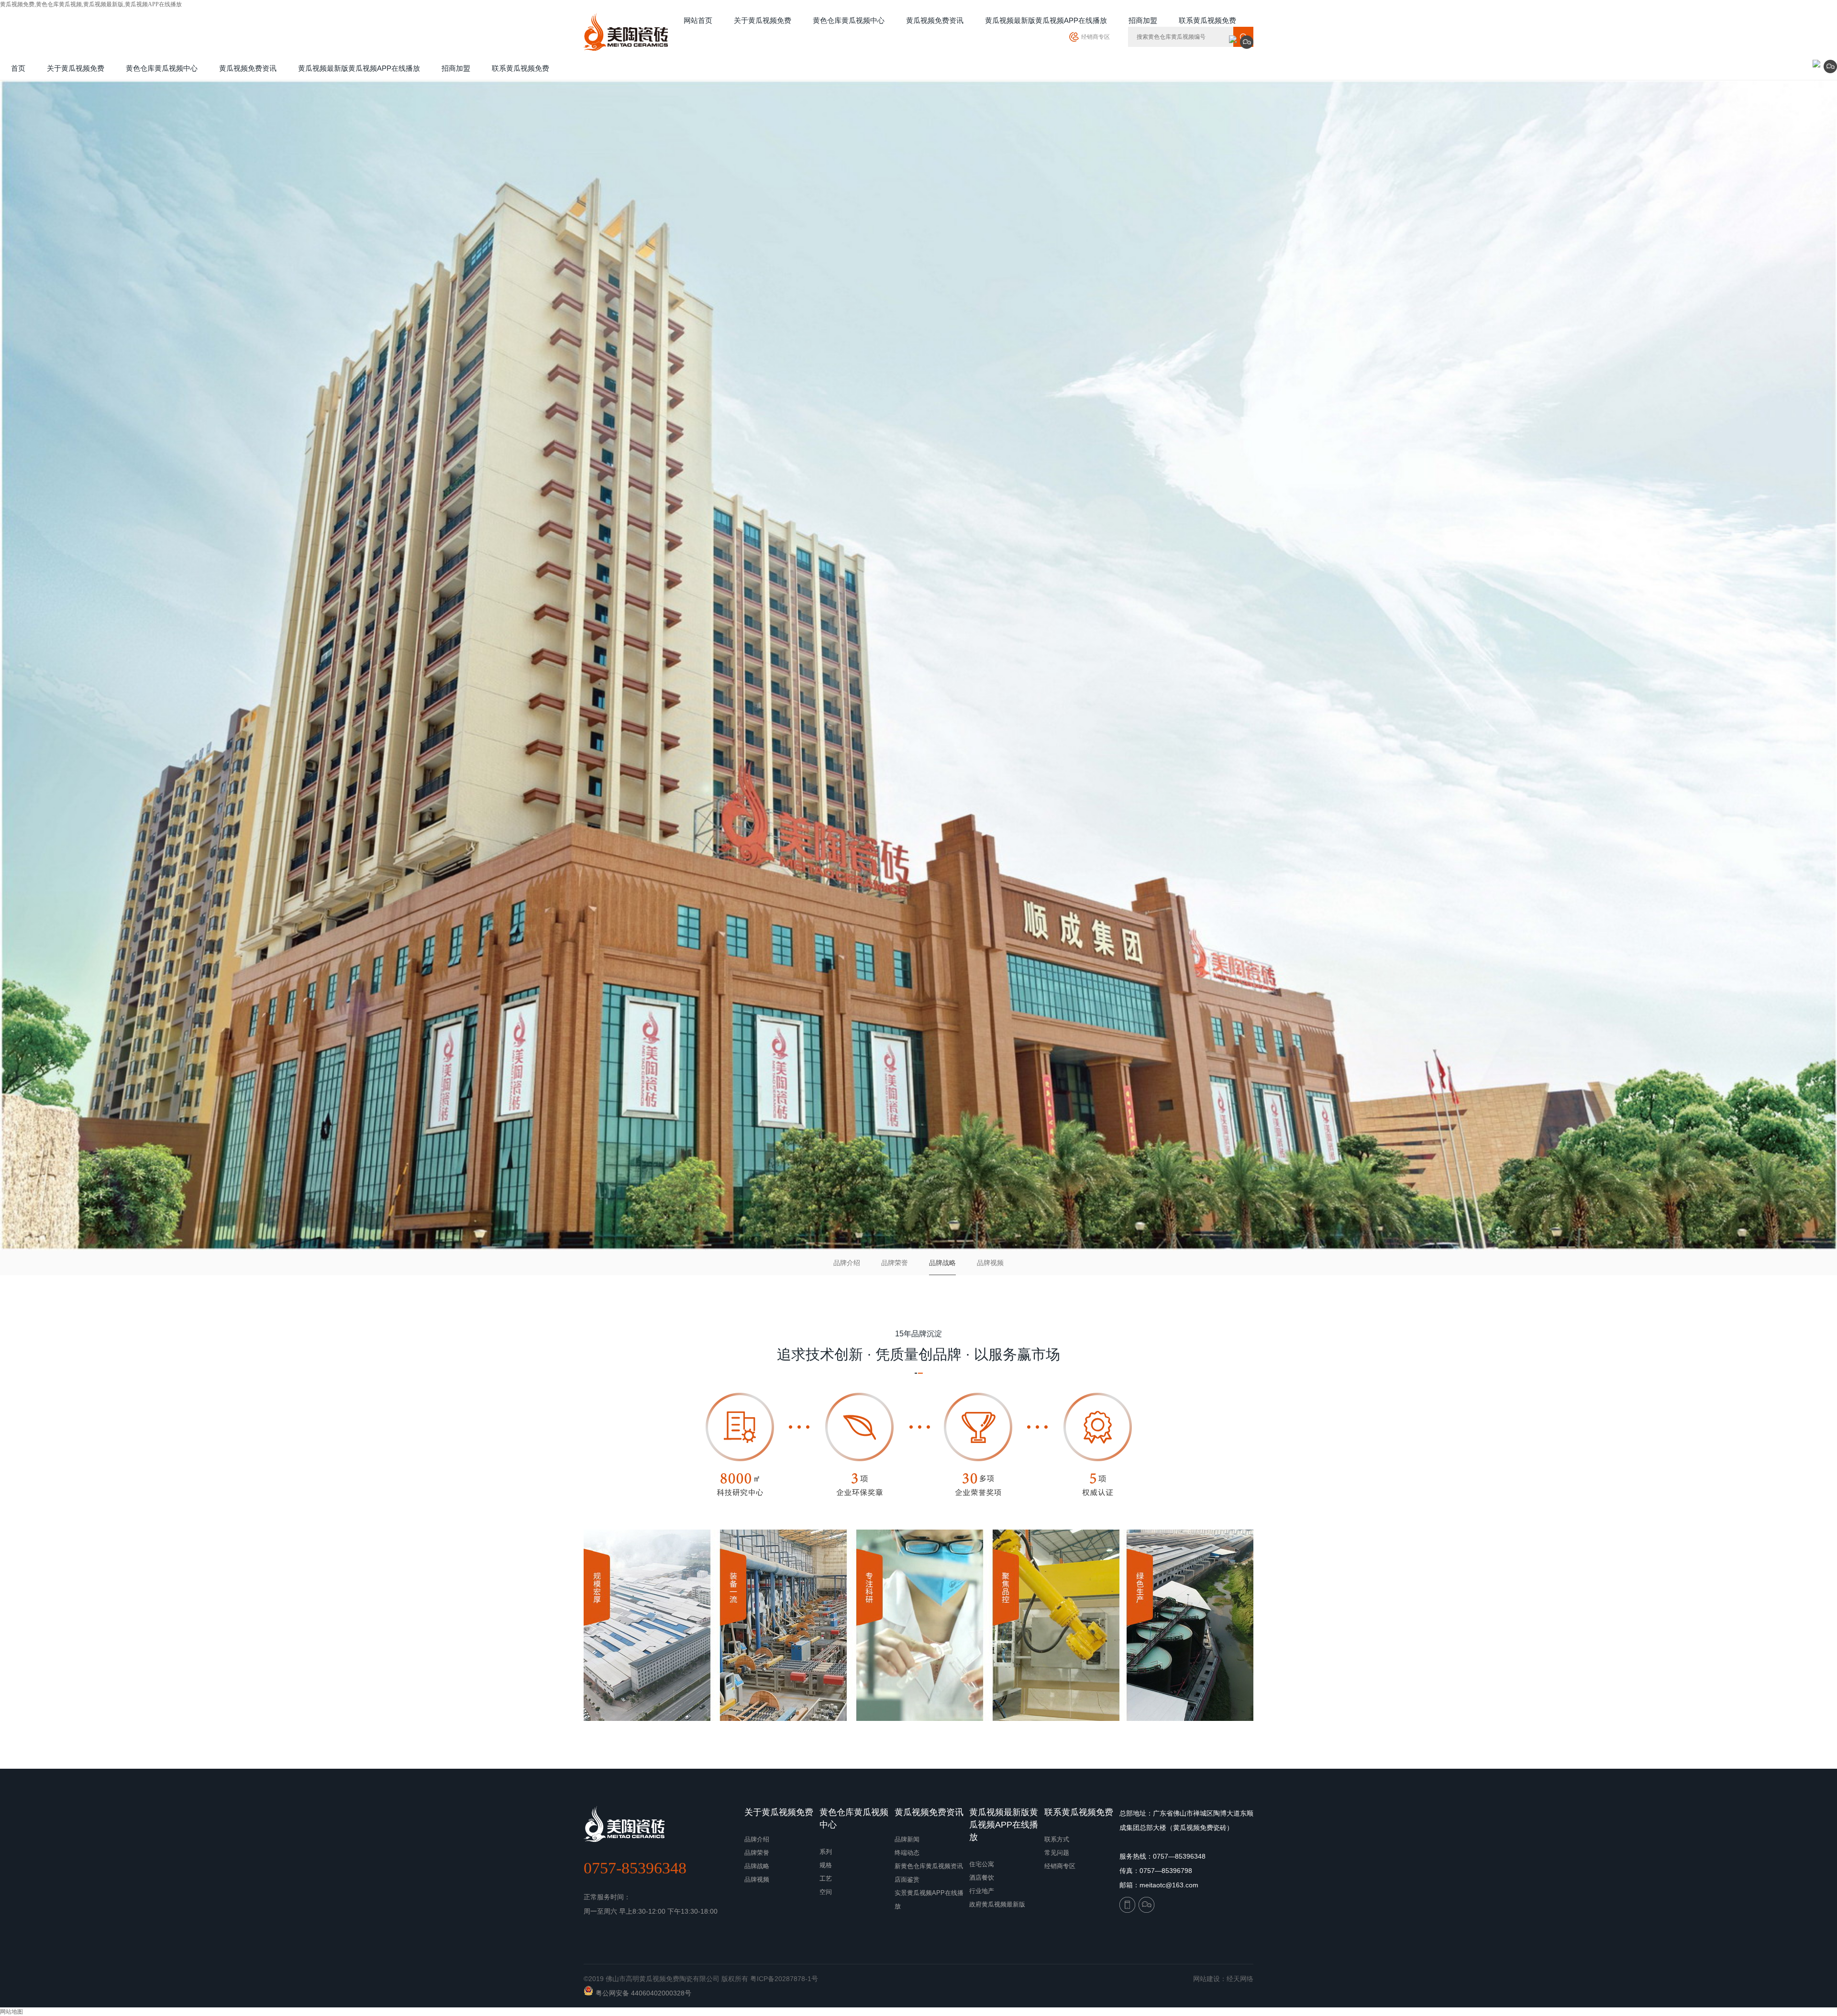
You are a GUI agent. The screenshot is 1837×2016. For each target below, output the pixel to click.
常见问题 (1057, 1853)
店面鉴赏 (907, 1879)
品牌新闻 (907, 1839)
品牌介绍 (847, 1263)
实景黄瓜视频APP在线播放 (929, 1900)
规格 (826, 1865)
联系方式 (1057, 1839)
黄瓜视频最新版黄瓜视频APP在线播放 (1004, 1825)
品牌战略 (942, 1263)
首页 (18, 68)
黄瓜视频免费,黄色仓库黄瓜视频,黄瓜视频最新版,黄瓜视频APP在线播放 (91, 4)
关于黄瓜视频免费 (779, 1812)
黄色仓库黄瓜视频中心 (854, 1818)
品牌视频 (990, 1263)
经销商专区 (1096, 37)
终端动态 (907, 1853)
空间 (826, 1892)
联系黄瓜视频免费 (1079, 1812)
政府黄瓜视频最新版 (997, 1904)
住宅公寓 (982, 1864)
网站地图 (11, 2012)
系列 (826, 1852)
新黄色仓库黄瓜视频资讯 (929, 1866)
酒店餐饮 (982, 1878)
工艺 (826, 1878)
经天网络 (1240, 1979)
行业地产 (982, 1891)
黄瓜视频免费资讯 (929, 1812)
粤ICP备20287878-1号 (784, 1979)
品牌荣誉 (895, 1263)
